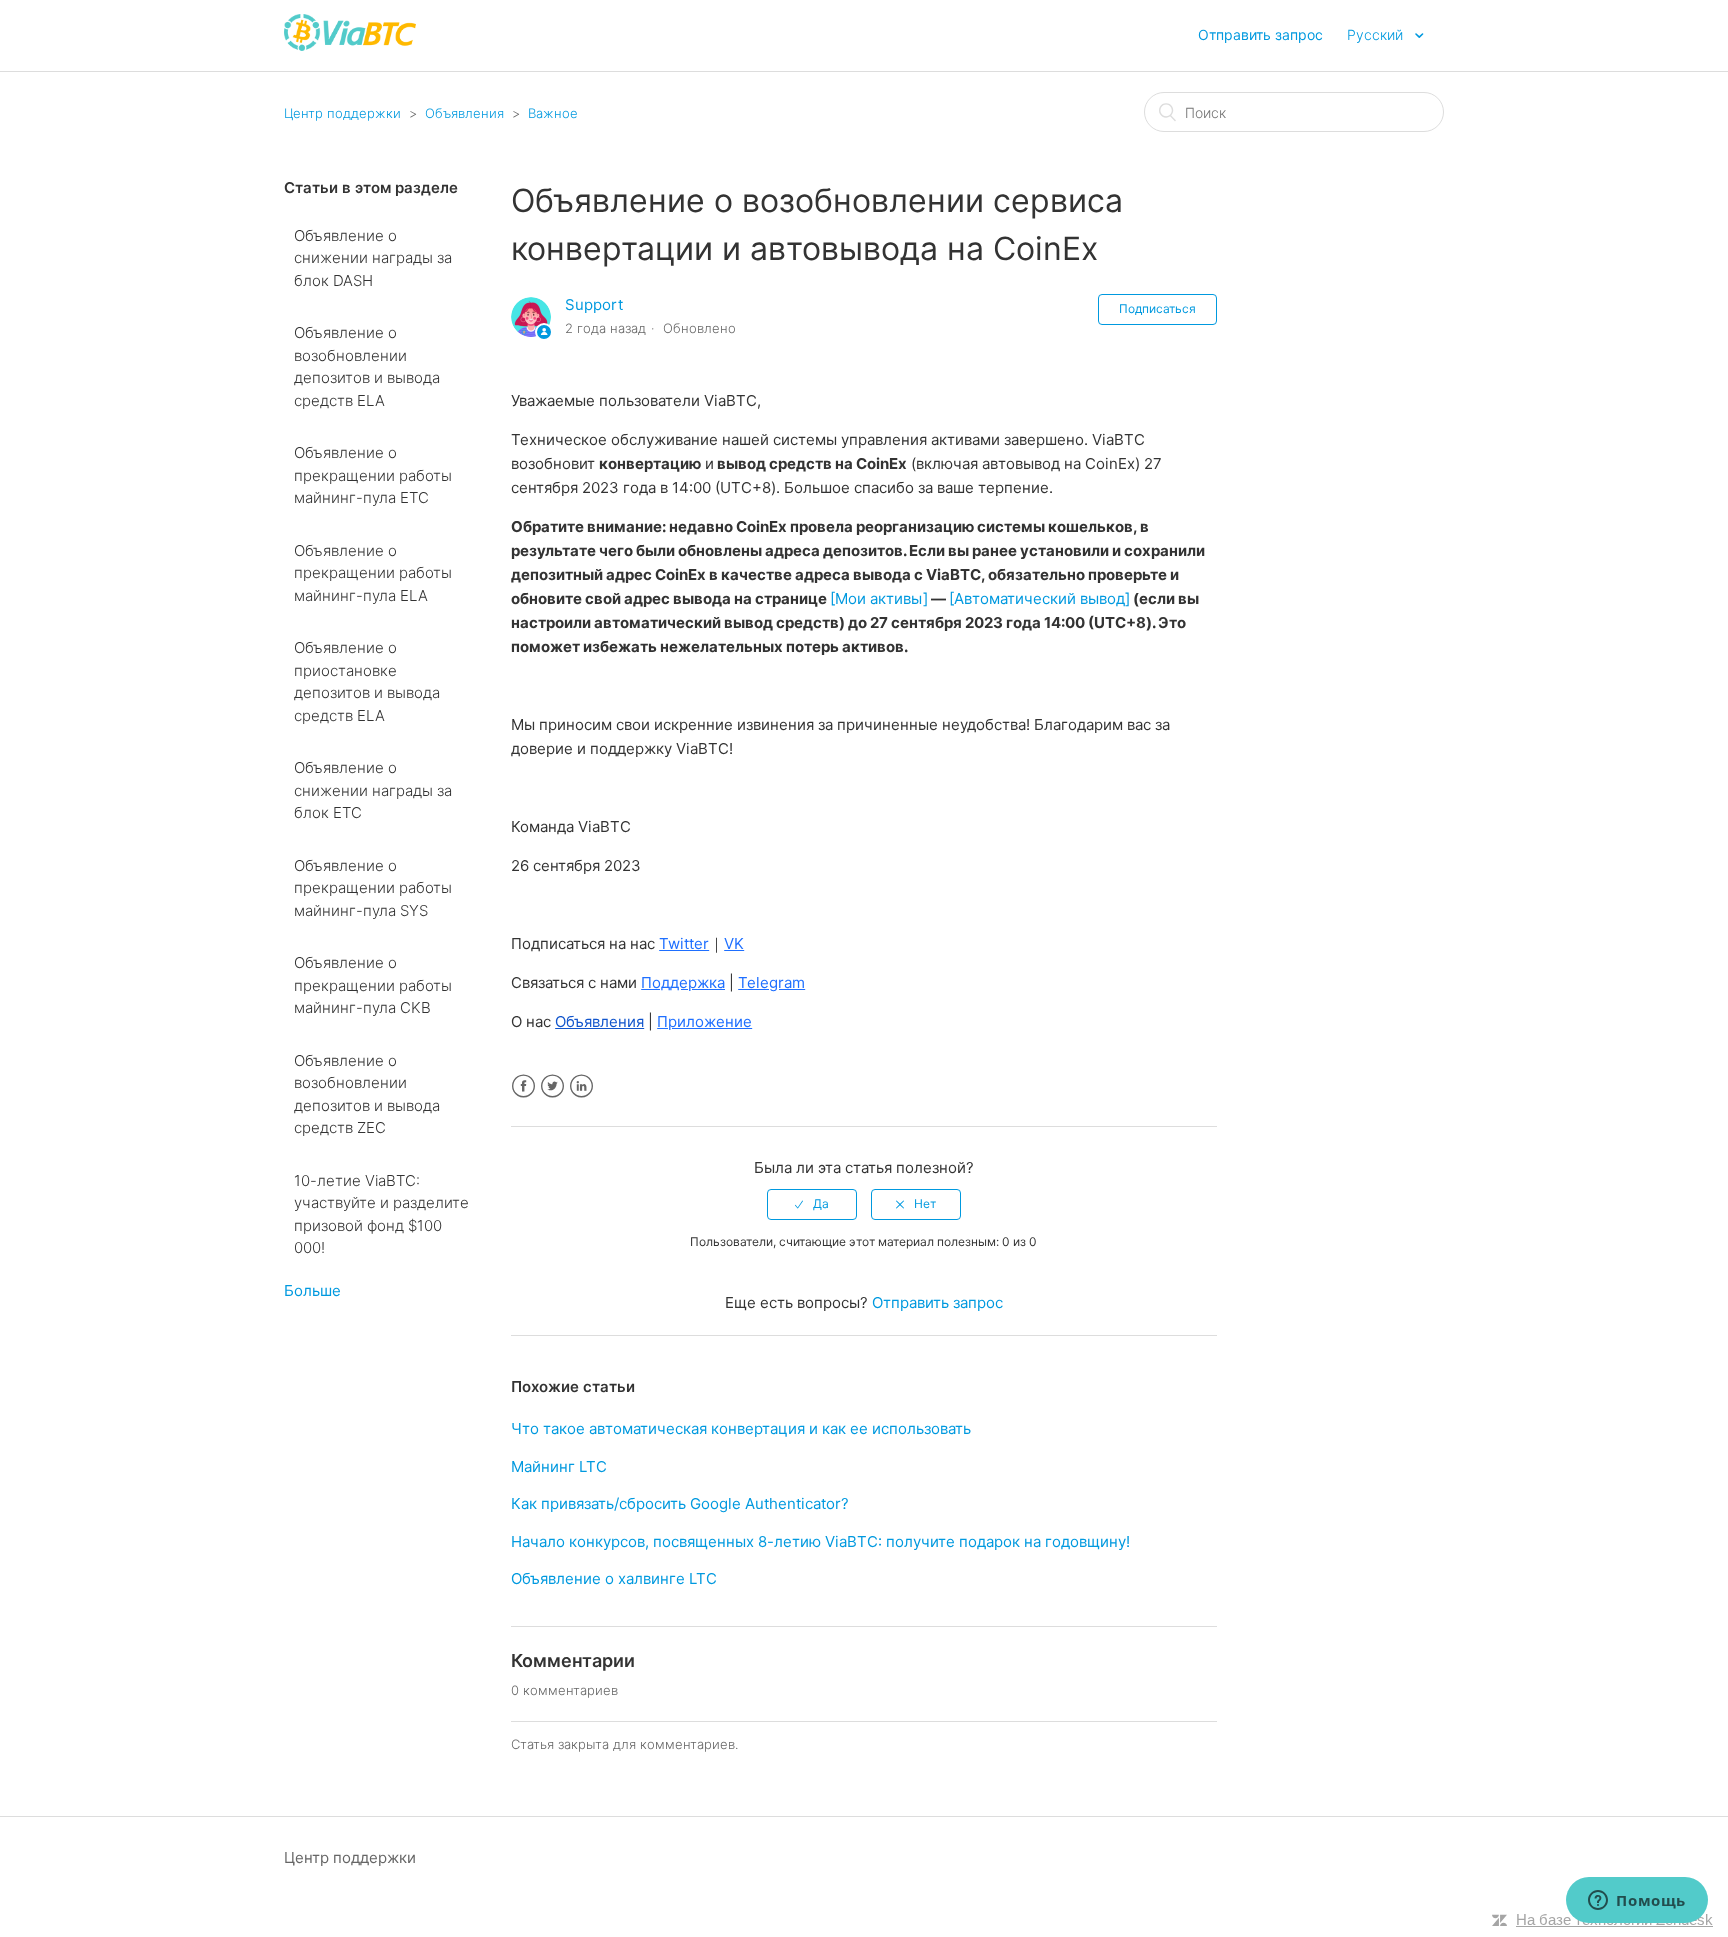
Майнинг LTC (559, 1466)
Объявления (464, 113)
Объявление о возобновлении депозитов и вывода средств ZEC (367, 1094)
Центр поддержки (342, 113)
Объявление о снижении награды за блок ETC (373, 790)
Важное (553, 113)
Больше (312, 1290)
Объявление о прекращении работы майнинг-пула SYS (373, 888)
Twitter (552, 1086)
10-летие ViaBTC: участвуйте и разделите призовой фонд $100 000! (381, 1214)
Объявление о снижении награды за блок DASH (373, 258)
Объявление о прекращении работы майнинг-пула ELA (373, 573)
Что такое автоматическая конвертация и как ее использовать (741, 1428)
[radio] (812, 1204)
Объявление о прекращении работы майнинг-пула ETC (373, 475)
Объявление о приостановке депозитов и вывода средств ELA (367, 681)
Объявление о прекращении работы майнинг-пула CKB (373, 985)
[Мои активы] (879, 598)
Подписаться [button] (1157, 308)
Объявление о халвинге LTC (614, 1578)
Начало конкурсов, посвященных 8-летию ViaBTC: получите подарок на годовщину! (820, 1541)
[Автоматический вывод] (1039, 598)
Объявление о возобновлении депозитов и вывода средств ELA (367, 366)
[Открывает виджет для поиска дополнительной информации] (1637, 1902)
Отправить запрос (1260, 34)
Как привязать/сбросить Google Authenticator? (680, 1503)
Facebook (523, 1086)
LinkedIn (581, 1086)
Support (594, 304)
